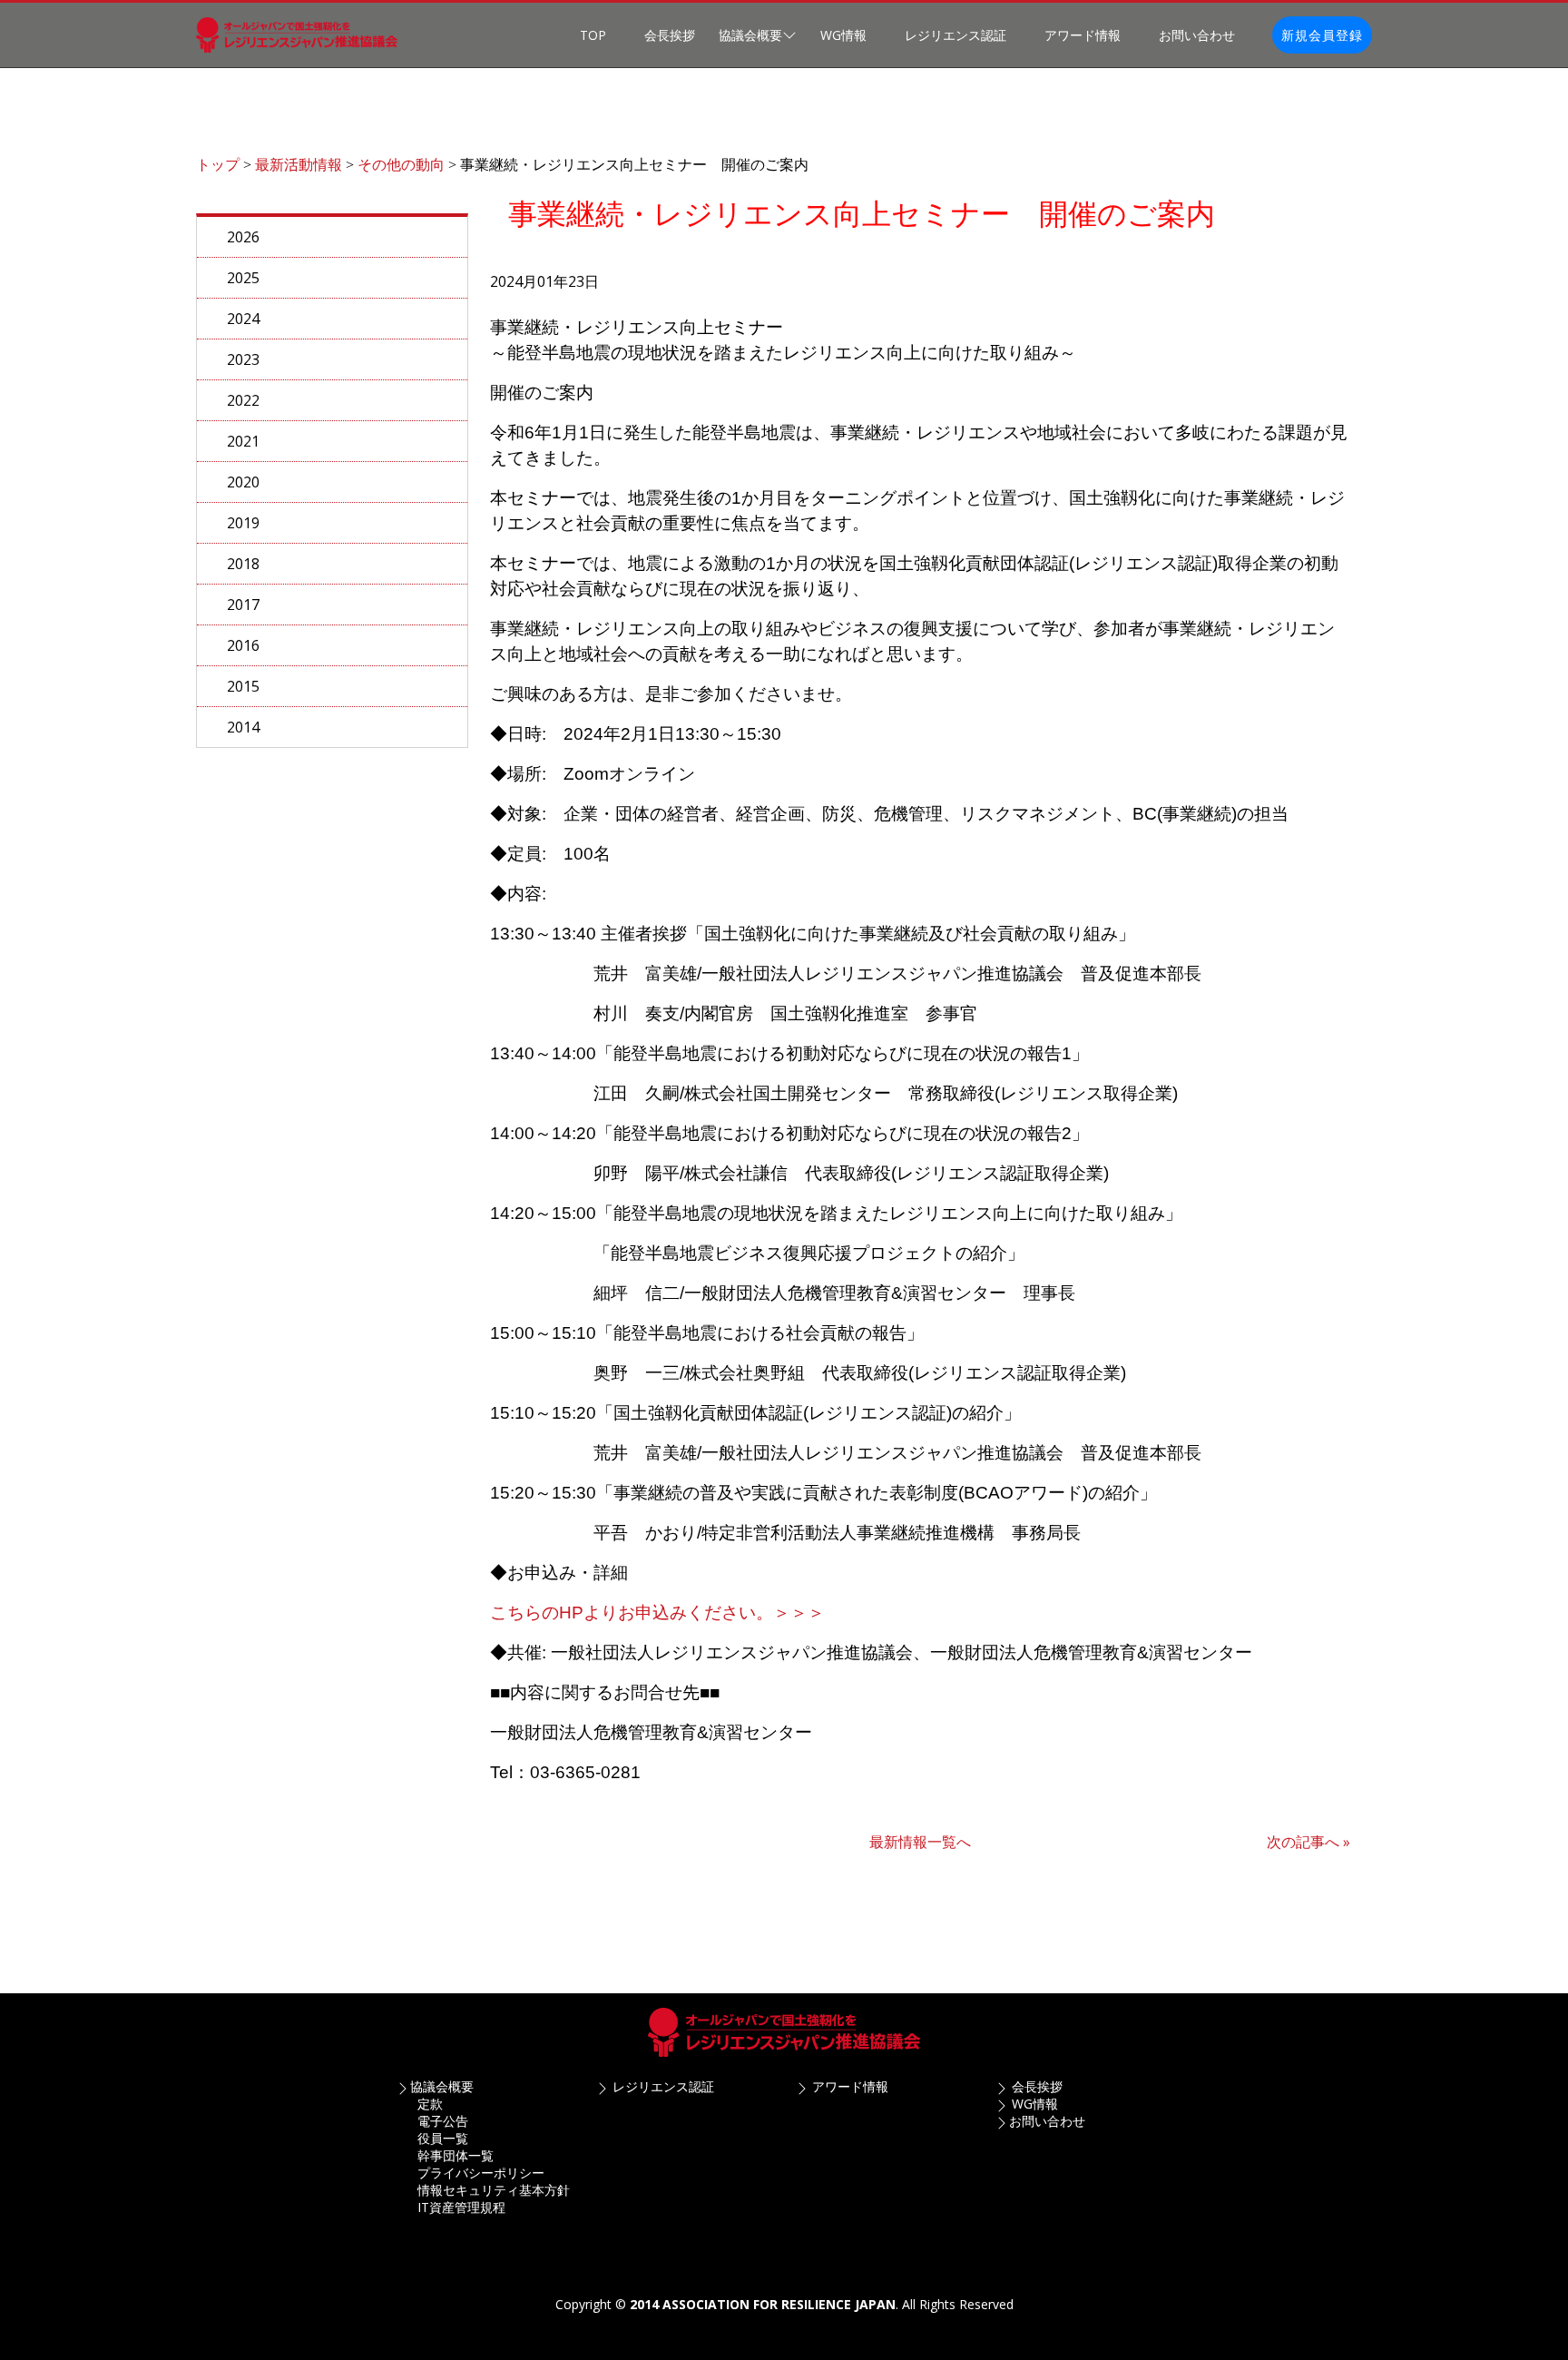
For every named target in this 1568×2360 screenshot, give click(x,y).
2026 (243, 237)
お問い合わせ (1197, 35)
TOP (593, 35)
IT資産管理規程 (461, 2207)
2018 (243, 564)
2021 (243, 441)
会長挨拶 (670, 35)
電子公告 (443, 2121)
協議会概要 (442, 2086)
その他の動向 (401, 165)
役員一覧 (443, 2138)
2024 (243, 319)
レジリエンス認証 (955, 35)
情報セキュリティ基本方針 (494, 2190)
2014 (243, 727)
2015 (243, 686)
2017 (243, 605)
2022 (243, 400)
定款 (430, 2104)
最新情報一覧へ (920, 1842)
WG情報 (843, 35)
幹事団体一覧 (456, 2155)
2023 (243, 359)
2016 (243, 645)
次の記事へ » (1308, 1842)
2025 (243, 278)
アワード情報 (1083, 35)
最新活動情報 (299, 165)
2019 (243, 523)
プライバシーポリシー (481, 2173)
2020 (243, 482)
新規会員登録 (1322, 35)
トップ (218, 165)
